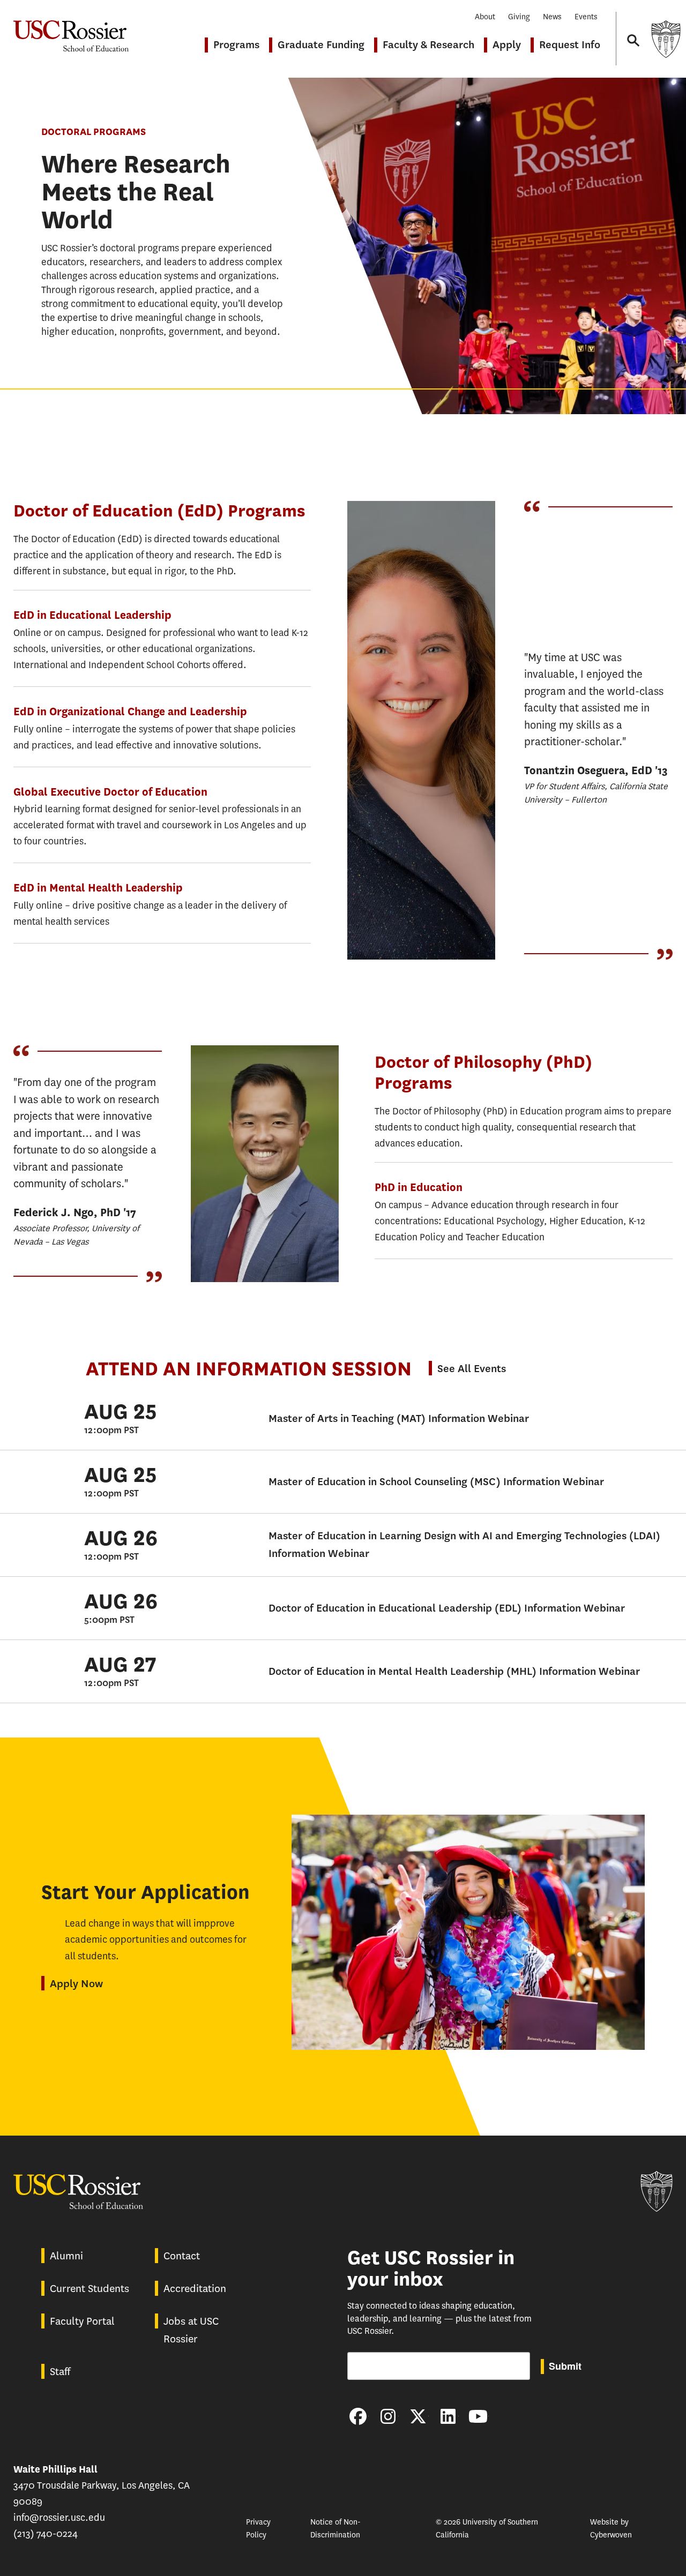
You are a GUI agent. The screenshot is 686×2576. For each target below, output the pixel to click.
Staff (60, 2372)
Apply (507, 45)
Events (586, 17)
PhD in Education (419, 1188)
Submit (565, 2366)
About (485, 17)
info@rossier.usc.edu (59, 2518)
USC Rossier (71, 31)
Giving (519, 17)
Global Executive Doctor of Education (110, 792)
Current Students (90, 2289)
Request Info (570, 45)
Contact (182, 2256)
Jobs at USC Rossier (191, 2330)
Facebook (358, 2416)
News (552, 17)
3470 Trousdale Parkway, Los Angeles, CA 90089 (102, 2485)
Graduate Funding (321, 45)
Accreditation (195, 2289)
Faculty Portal (82, 2321)
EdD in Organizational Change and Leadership (130, 712)
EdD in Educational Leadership (92, 615)
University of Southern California (666, 39)
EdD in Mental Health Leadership (98, 888)
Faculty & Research (428, 45)
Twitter (418, 2416)
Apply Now (76, 1984)
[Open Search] (632, 30)
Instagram (388, 2416)
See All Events (472, 1369)
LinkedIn (448, 2416)
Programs (236, 45)
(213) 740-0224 (46, 2534)
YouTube (478, 2416)
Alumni (66, 2256)
